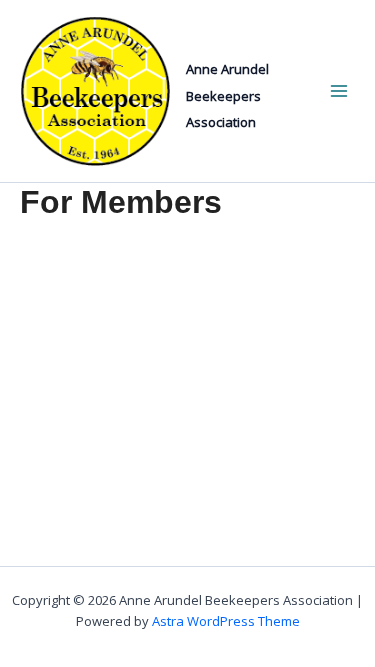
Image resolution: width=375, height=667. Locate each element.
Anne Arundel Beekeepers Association (227, 95)
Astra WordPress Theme (226, 621)
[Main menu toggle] (338, 91)
